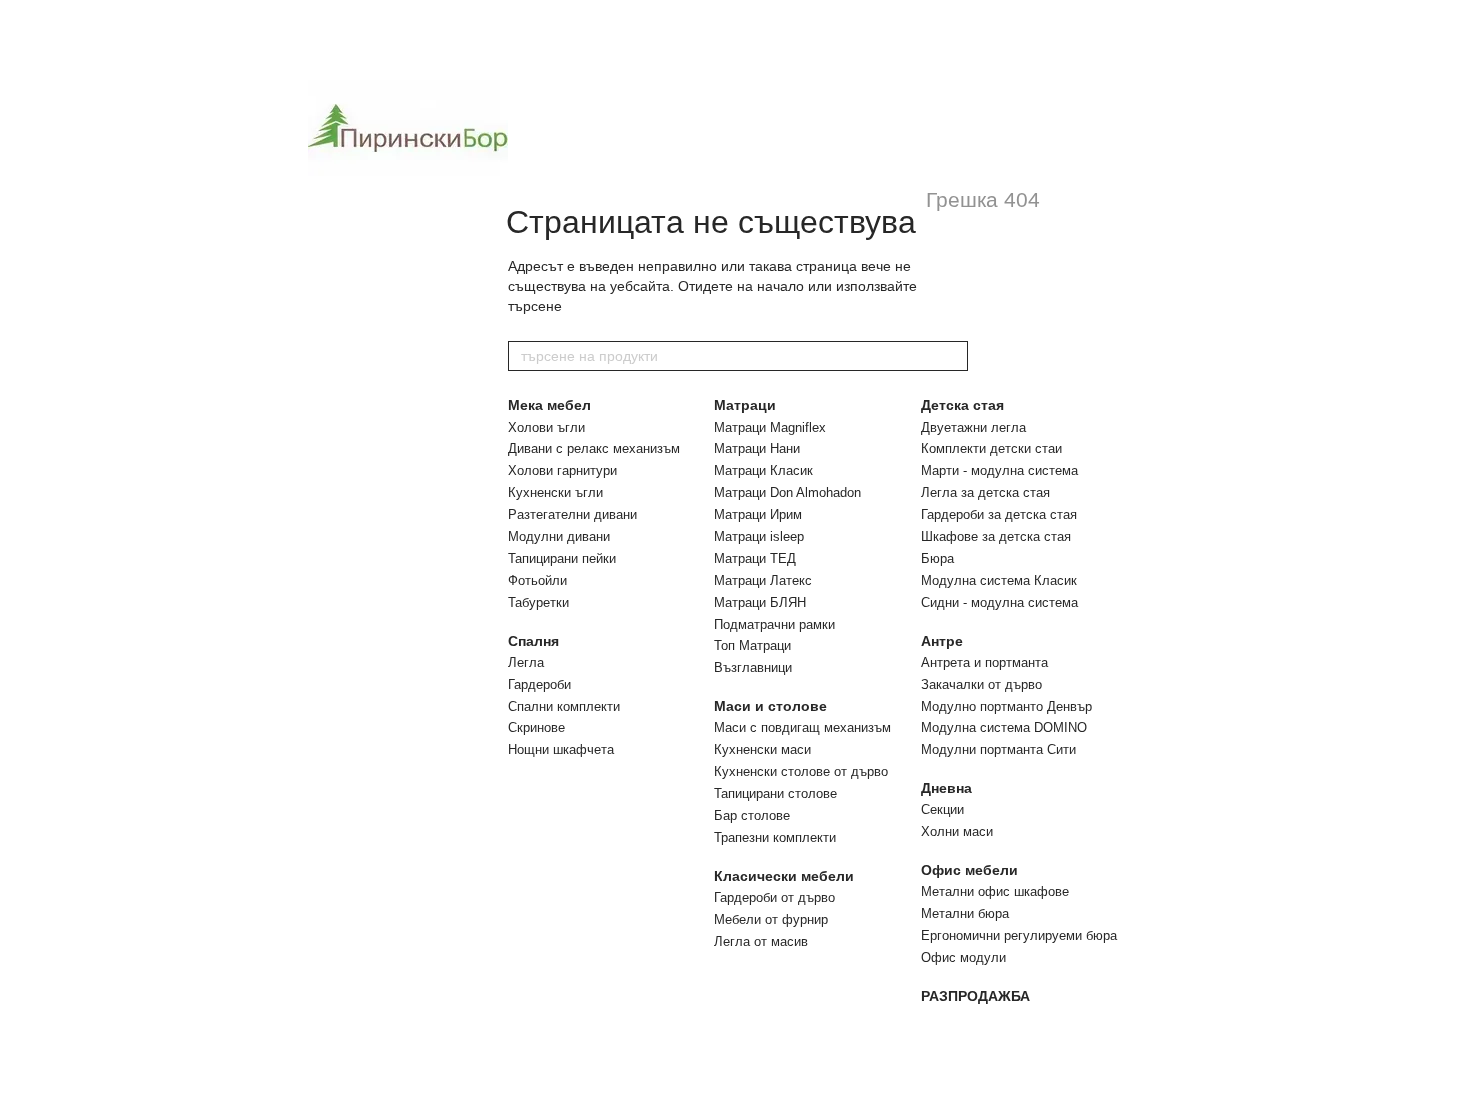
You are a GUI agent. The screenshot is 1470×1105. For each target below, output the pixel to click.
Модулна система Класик (999, 580)
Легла (526, 662)
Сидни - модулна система (999, 602)
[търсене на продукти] (952, 356)
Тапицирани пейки (562, 558)
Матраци (745, 405)
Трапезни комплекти (775, 837)
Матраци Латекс (763, 580)
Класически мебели (784, 876)
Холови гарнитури (562, 470)
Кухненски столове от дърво (801, 771)
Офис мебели (969, 870)
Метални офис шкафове (995, 891)
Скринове (536, 727)
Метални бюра (965, 913)
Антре (942, 641)
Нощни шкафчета (561, 749)
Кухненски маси (762, 749)
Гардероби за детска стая (999, 514)
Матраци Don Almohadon (787, 492)
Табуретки (538, 602)
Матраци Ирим (758, 514)
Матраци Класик (763, 470)
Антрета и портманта (984, 662)
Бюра (937, 558)
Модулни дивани (559, 536)
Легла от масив (761, 941)
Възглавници (753, 667)
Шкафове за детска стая (996, 536)
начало (780, 286)
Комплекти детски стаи (991, 448)
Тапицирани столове (775, 793)
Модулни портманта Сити (998, 749)
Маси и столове (770, 706)
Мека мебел (549, 405)
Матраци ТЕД (755, 558)
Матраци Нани (757, 448)
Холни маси (957, 831)
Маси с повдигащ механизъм (802, 727)
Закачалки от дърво (981, 684)
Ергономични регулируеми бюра (1019, 935)
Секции (942, 809)
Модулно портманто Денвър (1006, 706)
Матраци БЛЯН (760, 602)
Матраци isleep (759, 536)
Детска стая (962, 405)
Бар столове (752, 815)
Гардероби (539, 684)
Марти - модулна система (999, 470)
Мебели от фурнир (771, 919)
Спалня (533, 641)
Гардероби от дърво (774, 897)
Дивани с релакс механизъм (594, 448)
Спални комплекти (564, 706)
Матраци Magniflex (770, 427)
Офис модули (963, 957)
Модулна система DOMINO (1004, 727)
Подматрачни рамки (774, 624)
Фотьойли (537, 580)
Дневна (946, 788)
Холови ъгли (546, 427)
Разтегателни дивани (572, 514)
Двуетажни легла (973, 427)
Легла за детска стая (985, 492)
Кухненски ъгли (555, 492)
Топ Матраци (752, 645)
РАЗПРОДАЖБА (975, 996)
